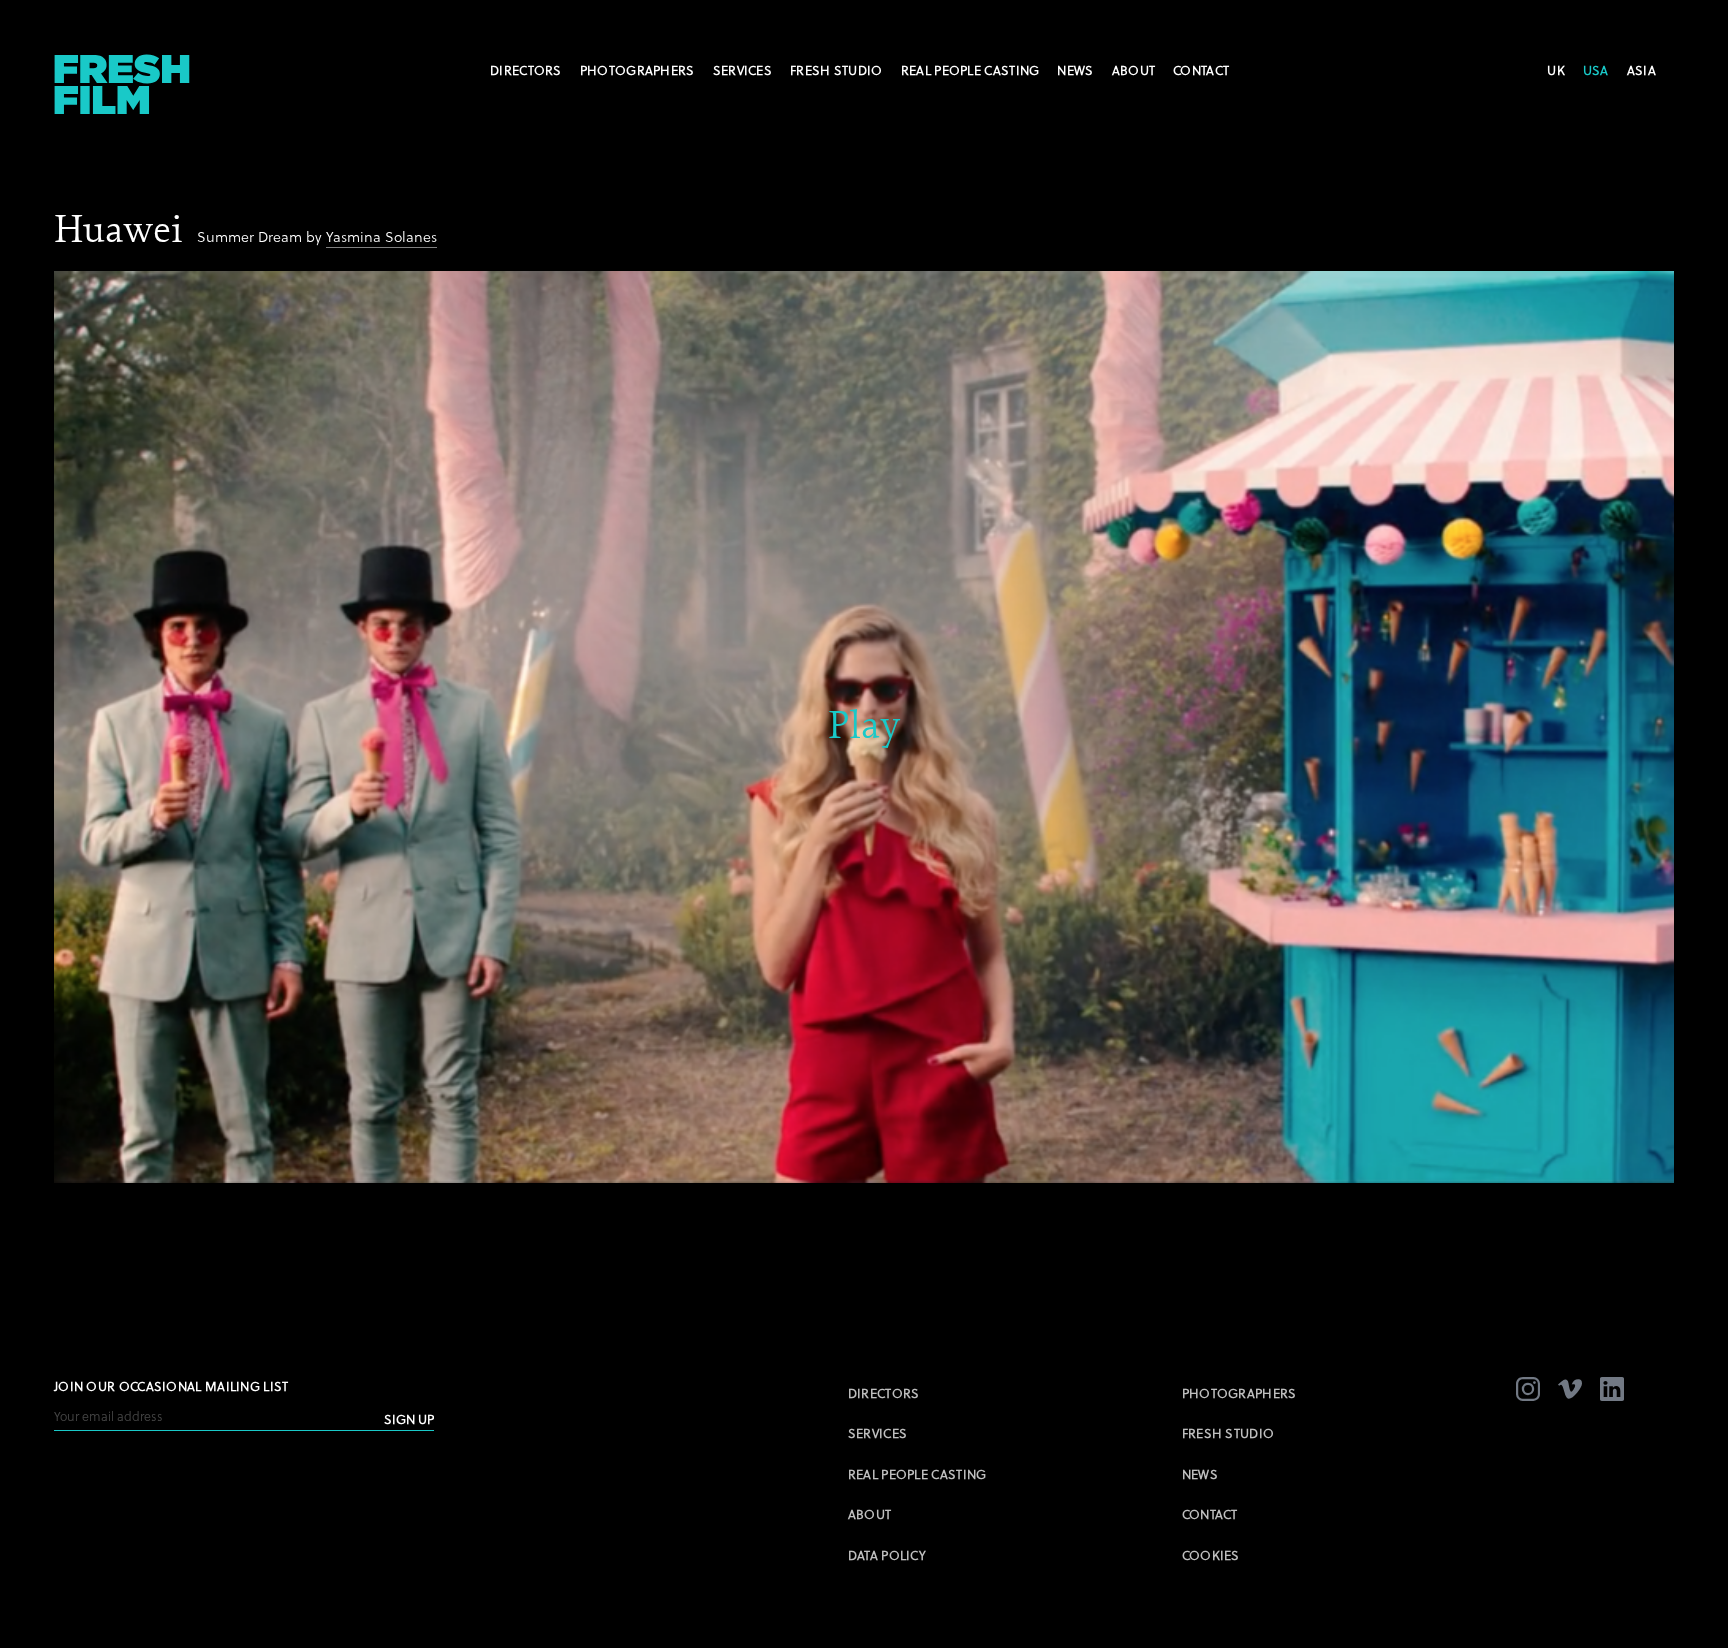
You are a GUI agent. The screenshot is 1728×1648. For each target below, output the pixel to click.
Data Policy (887, 1555)
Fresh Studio (836, 70)
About (1134, 70)
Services (742, 70)
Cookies (1211, 1555)
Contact (1201, 70)
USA (1596, 70)
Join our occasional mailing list (171, 1386)
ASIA (1641, 70)
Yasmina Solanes (381, 236)
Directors (526, 70)
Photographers (637, 70)
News (1075, 70)
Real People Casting (970, 70)
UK (1556, 70)
